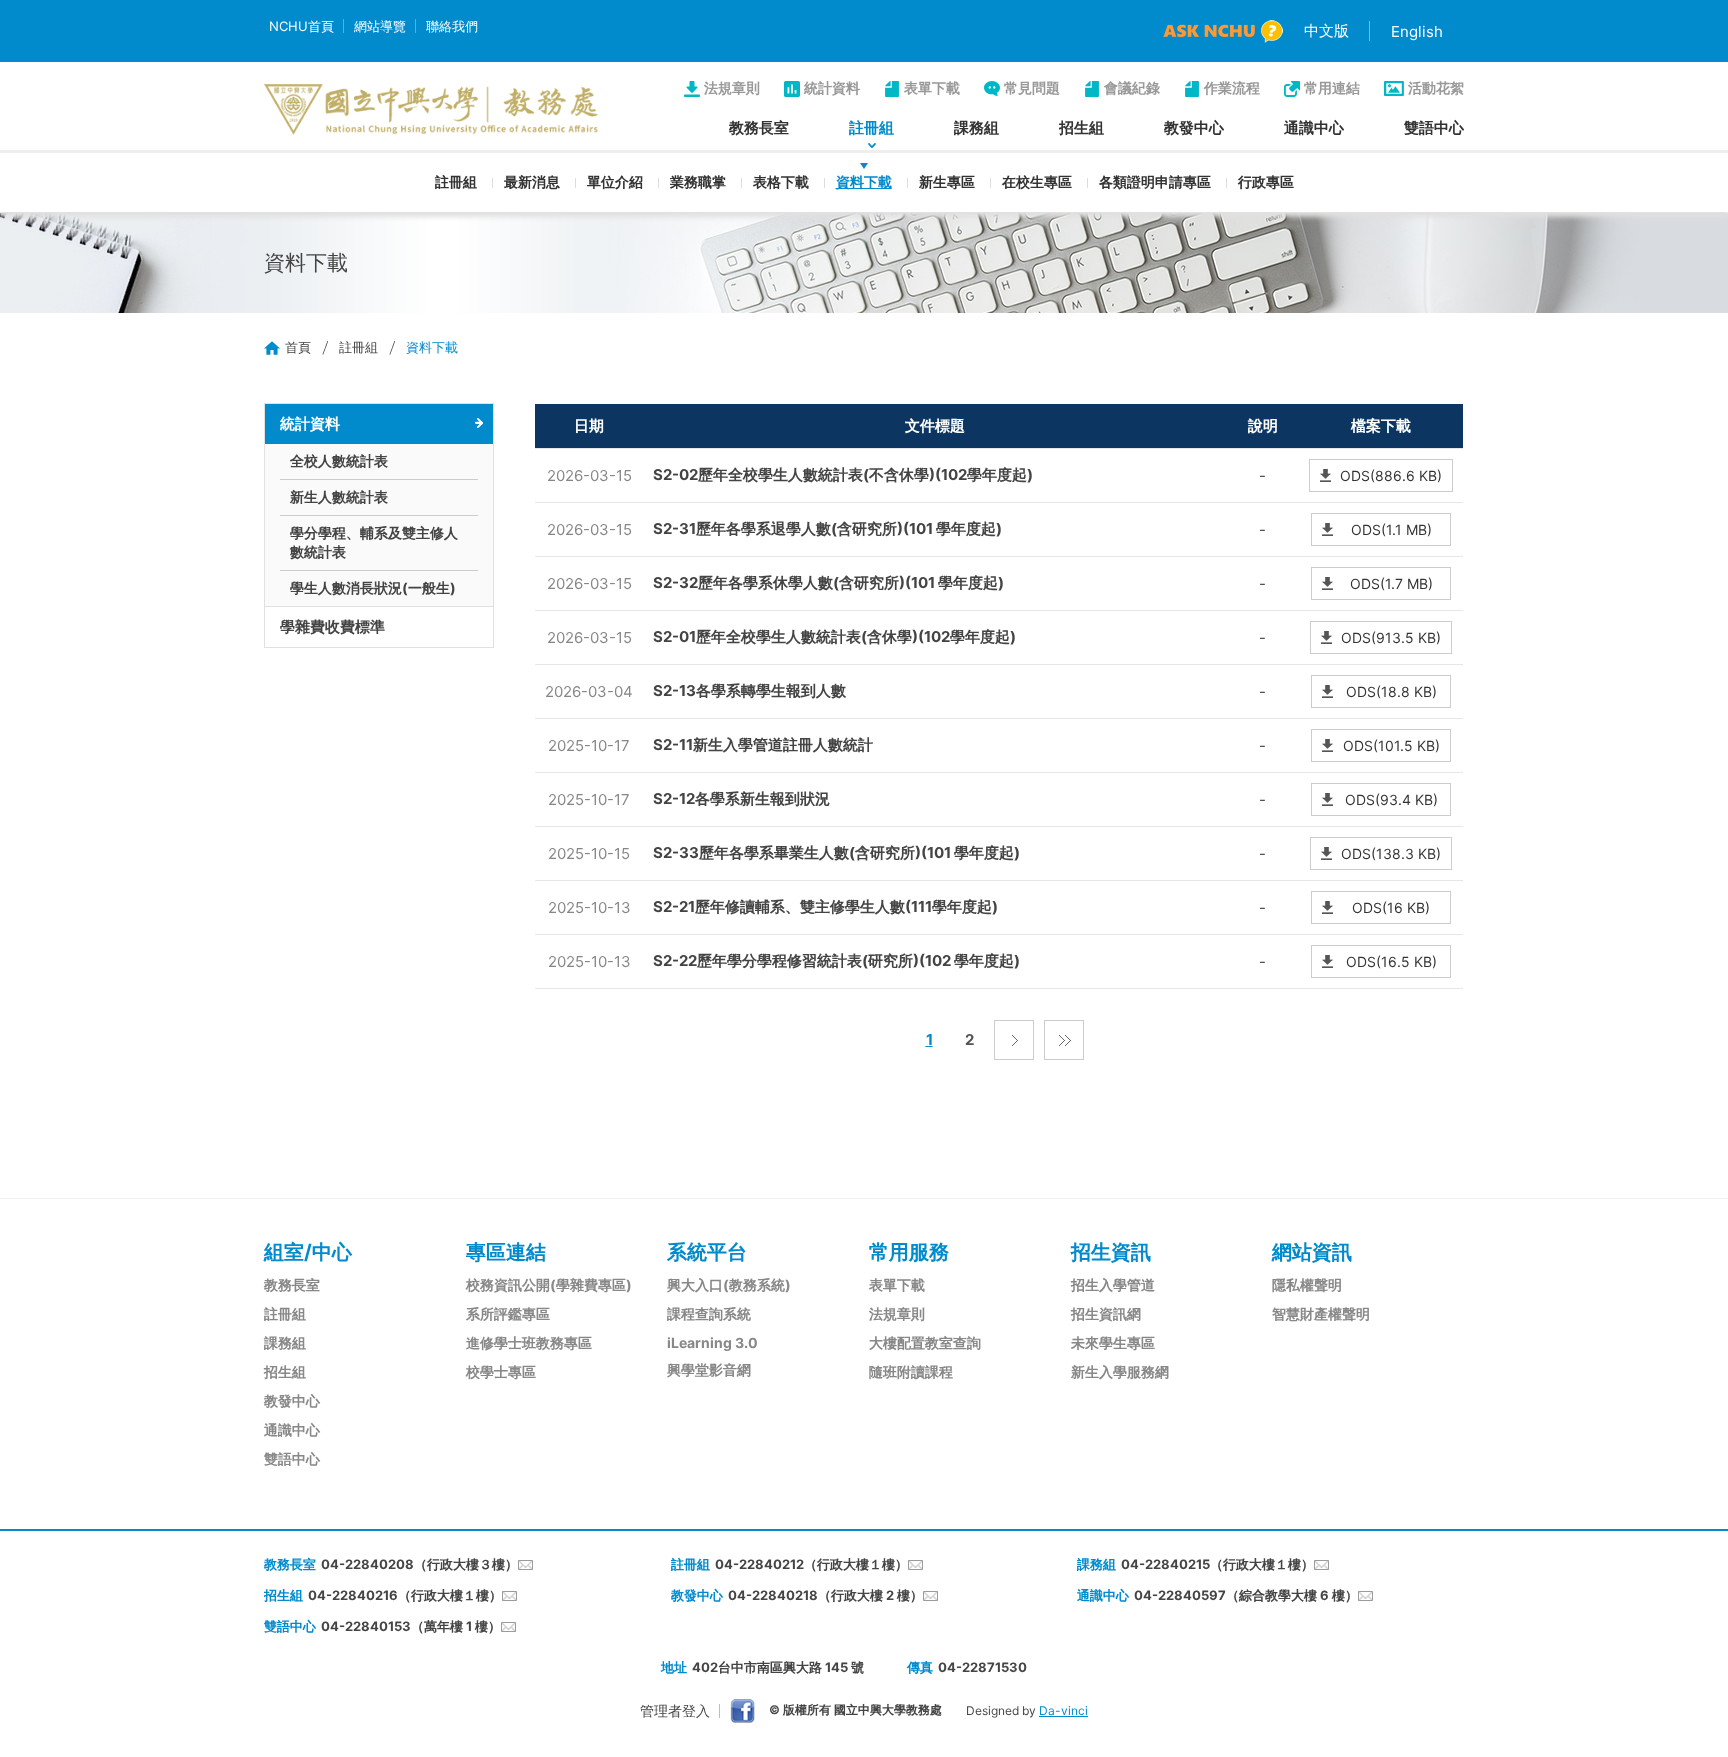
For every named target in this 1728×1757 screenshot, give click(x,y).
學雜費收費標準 (332, 626)
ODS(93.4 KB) (1391, 799)
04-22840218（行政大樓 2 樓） (825, 1595)
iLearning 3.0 (712, 1342)
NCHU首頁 (301, 26)
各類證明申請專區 (1155, 181)
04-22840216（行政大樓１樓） (405, 1595)
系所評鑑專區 (508, 1313)
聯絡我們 (452, 26)
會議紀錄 (1132, 87)
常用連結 (1332, 87)
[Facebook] (742, 1711)
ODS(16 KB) (1391, 907)
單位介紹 (615, 181)
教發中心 (1194, 127)
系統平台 (707, 1252)
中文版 (1326, 30)
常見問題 (1032, 87)
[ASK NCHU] (1223, 31)
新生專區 (947, 181)
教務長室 (759, 127)
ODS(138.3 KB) (1391, 853)
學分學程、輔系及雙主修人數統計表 (374, 542)
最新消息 (532, 181)
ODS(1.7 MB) (1391, 583)
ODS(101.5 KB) (1391, 745)
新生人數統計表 (339, 496)
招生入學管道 (1113, 1284)
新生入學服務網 (1120, 1371)
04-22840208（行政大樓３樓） (419, 1564)
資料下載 (864, 181)
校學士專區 (501, 1371)
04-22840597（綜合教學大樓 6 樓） (1246, 1595)
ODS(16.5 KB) (1391, 961)
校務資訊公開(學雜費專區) (549, 1284)
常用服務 (909, 1252)
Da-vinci (1063, 1710)
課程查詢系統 (709, 1313)
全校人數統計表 (339, 460)
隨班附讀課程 (911, 1371)
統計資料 (832, 87)
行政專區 (1266, 181)
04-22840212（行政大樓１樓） (811, 1564)
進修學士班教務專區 (529, 1342)
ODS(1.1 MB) (1391, 529)
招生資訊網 (1106, 1313)
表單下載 (932, 87)
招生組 (1081, 127)
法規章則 (732, 87)
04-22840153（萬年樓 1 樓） (411, 1626)
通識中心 (1314, 127)
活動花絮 (1436, 87)
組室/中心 (308, 1252)
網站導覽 (380, 26)
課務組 (976, 127)
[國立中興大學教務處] (431, 109)
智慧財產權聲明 (1321, 1313)
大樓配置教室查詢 (925, 1342)
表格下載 (781, 181)
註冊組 (871, 127)
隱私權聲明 (1307, 1284)
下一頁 (1014, 1040)
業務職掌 (698, 181)
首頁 (298, 347)
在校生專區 (1037, 181)
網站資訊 (1312, 1252)
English (1417, 31)
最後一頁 (1064, 1040)
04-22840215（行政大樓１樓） (1217, 1564)
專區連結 (506, 1252)
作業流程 (1232, 87)
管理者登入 (675, 1710)
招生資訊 (1111, 1252)
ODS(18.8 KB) (1391, 691)
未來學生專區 (1113, 1342)
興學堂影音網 (709, 1369)
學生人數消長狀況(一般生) (373, 587)
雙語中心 (1434, 127)
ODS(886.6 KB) (1391, 475)
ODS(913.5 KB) (1391, 637)
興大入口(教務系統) (729, 1284)
